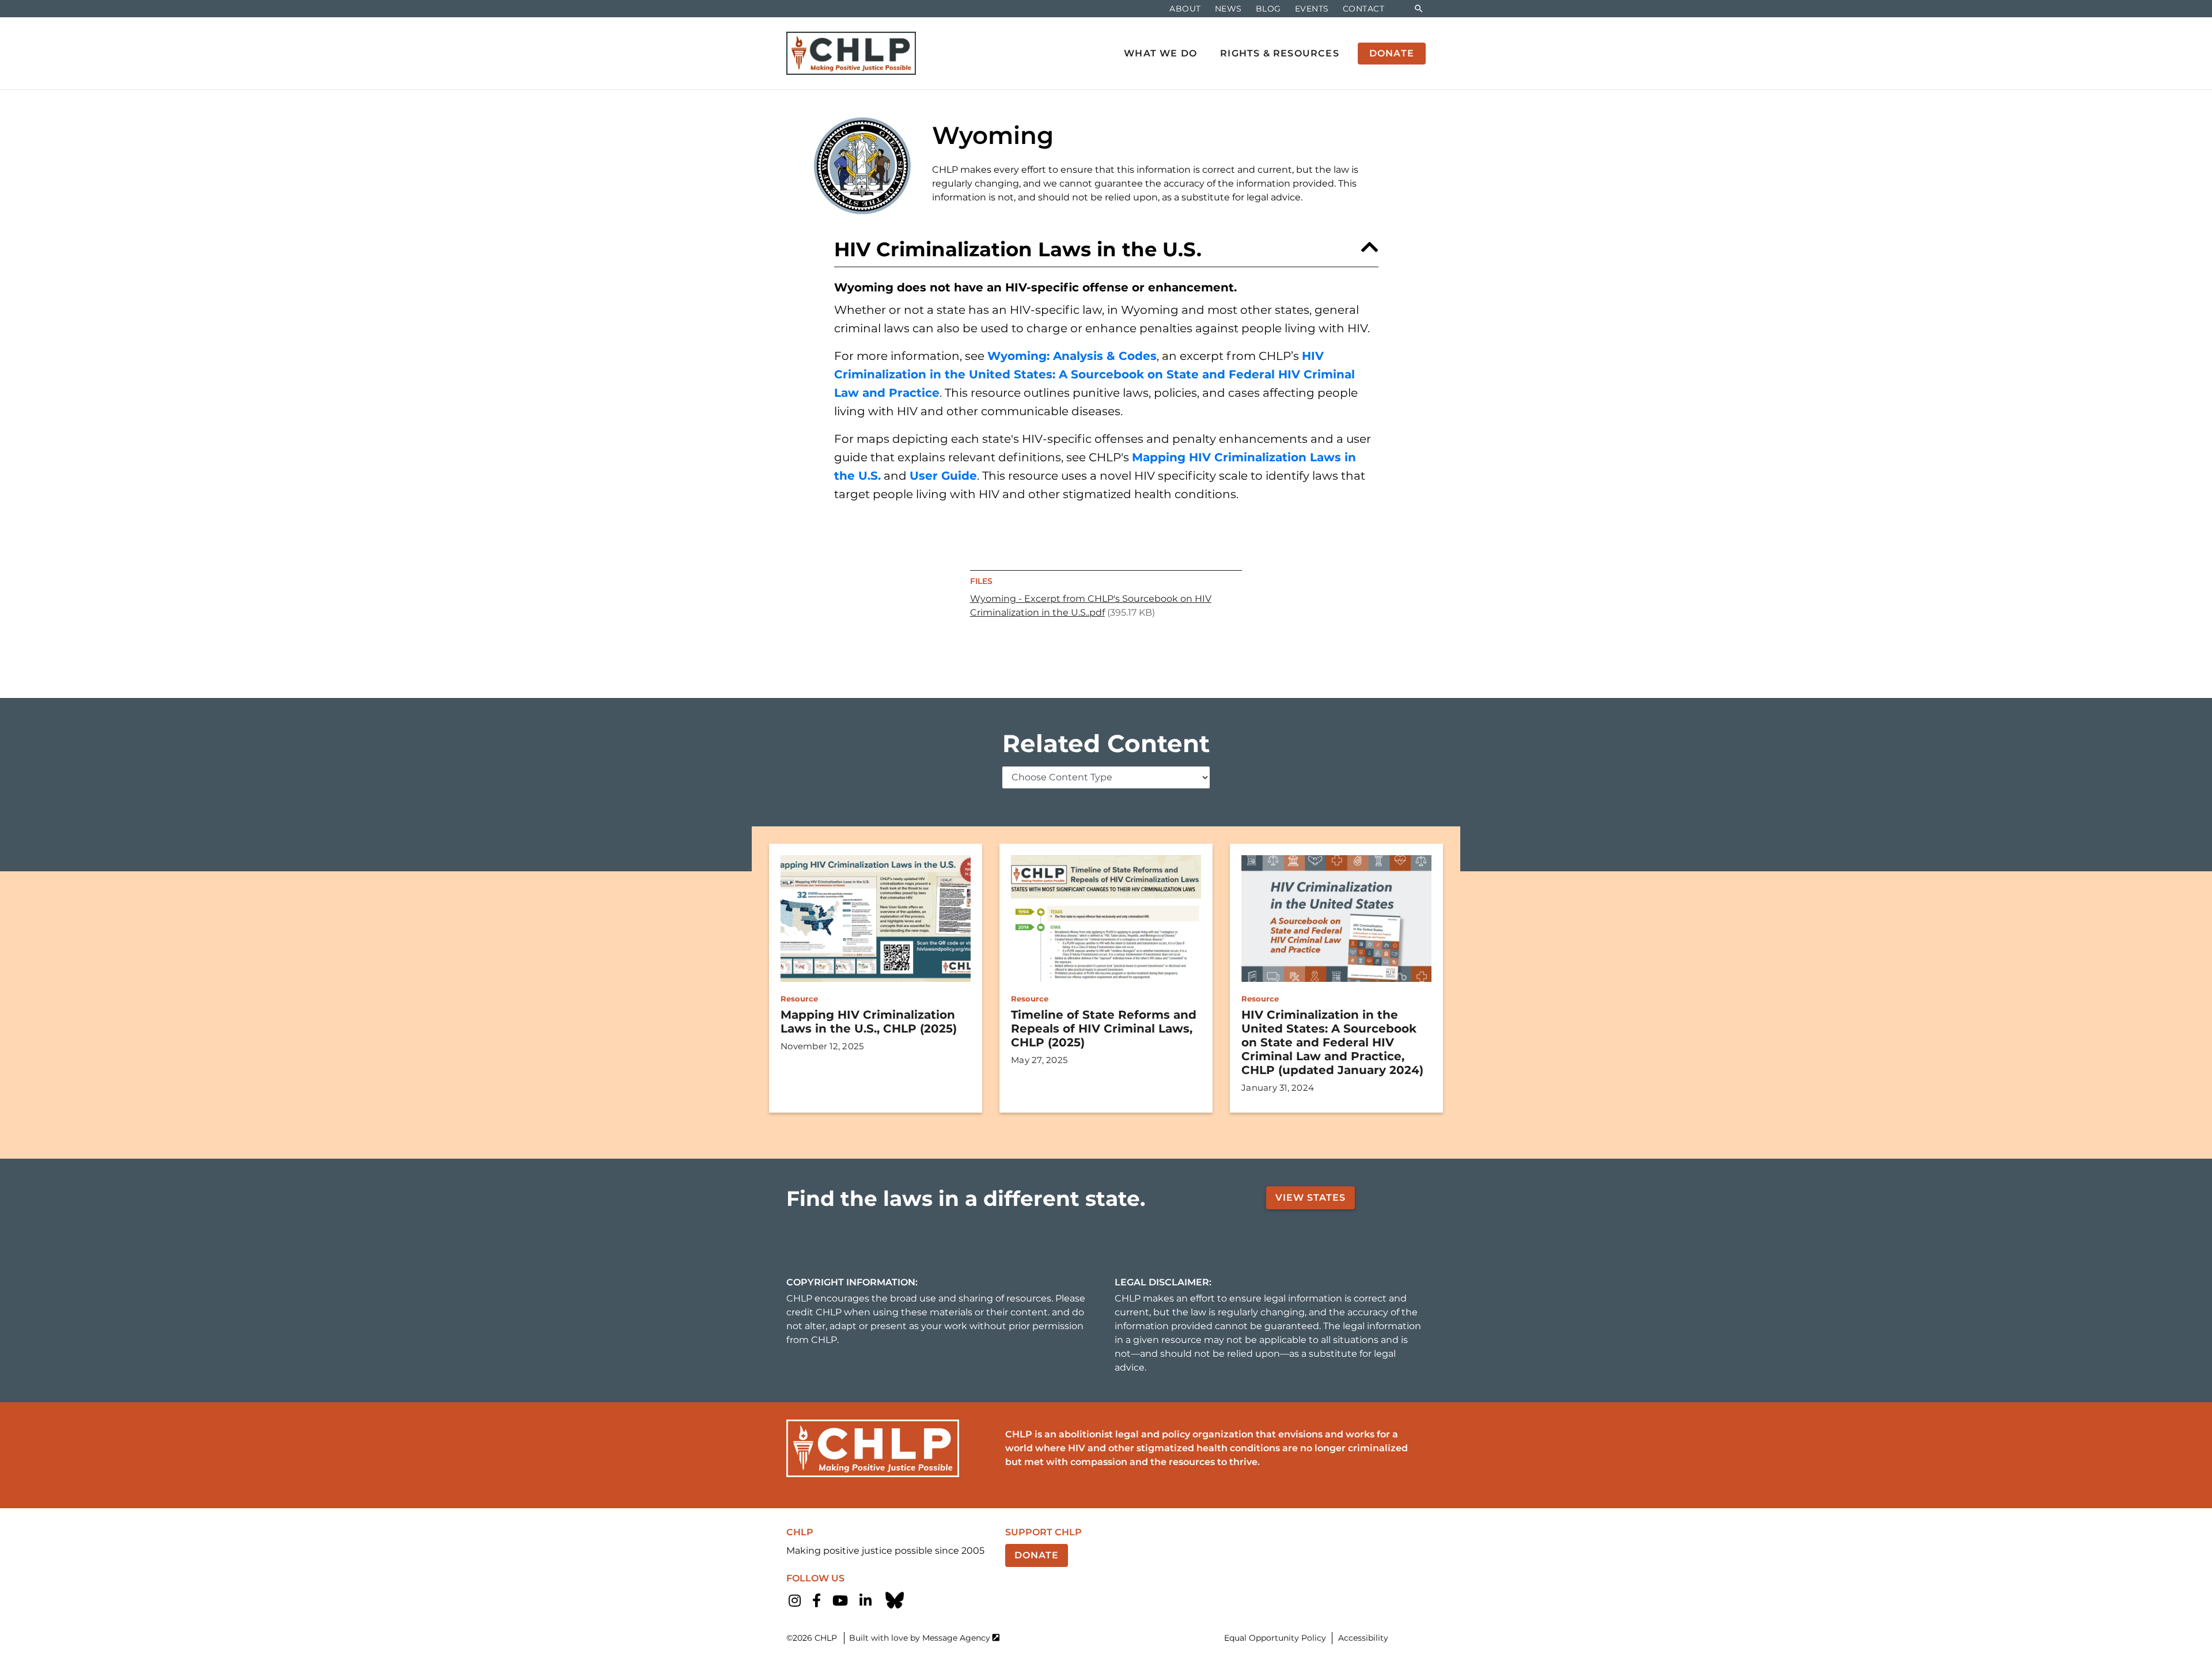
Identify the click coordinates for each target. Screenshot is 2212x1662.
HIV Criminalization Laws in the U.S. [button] (1018, 249)
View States (1310, 1198)
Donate (1037, 1555)
